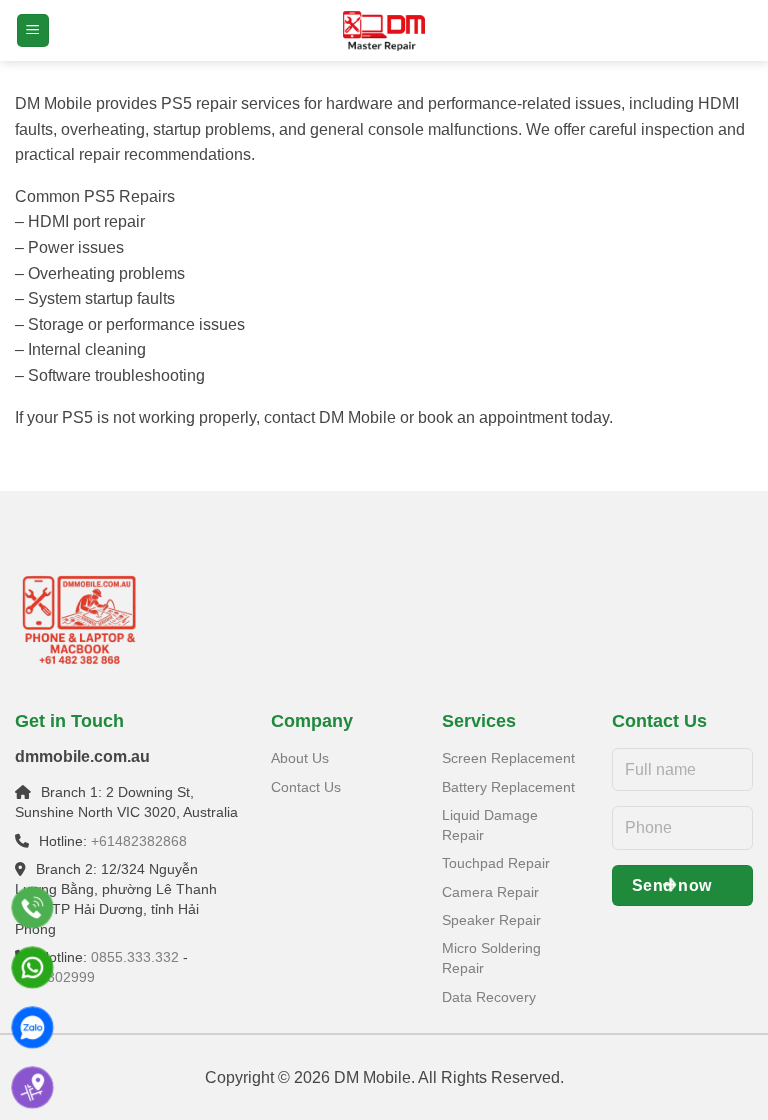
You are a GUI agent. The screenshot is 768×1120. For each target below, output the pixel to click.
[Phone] (32, 907)
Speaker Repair (491, 920)
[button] (33, 30)
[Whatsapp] (32, 967)
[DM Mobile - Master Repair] (384, 31)
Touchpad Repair (496, 863)
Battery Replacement (508, 787)
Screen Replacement (508, 758)
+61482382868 (139, 841)
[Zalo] (32, 1027)
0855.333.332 (135, 957)
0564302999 (55, 977)
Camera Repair (490, 892)
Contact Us (306, 787)
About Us (300, 758)
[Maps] (32, 1087)
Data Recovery (489, 997)
